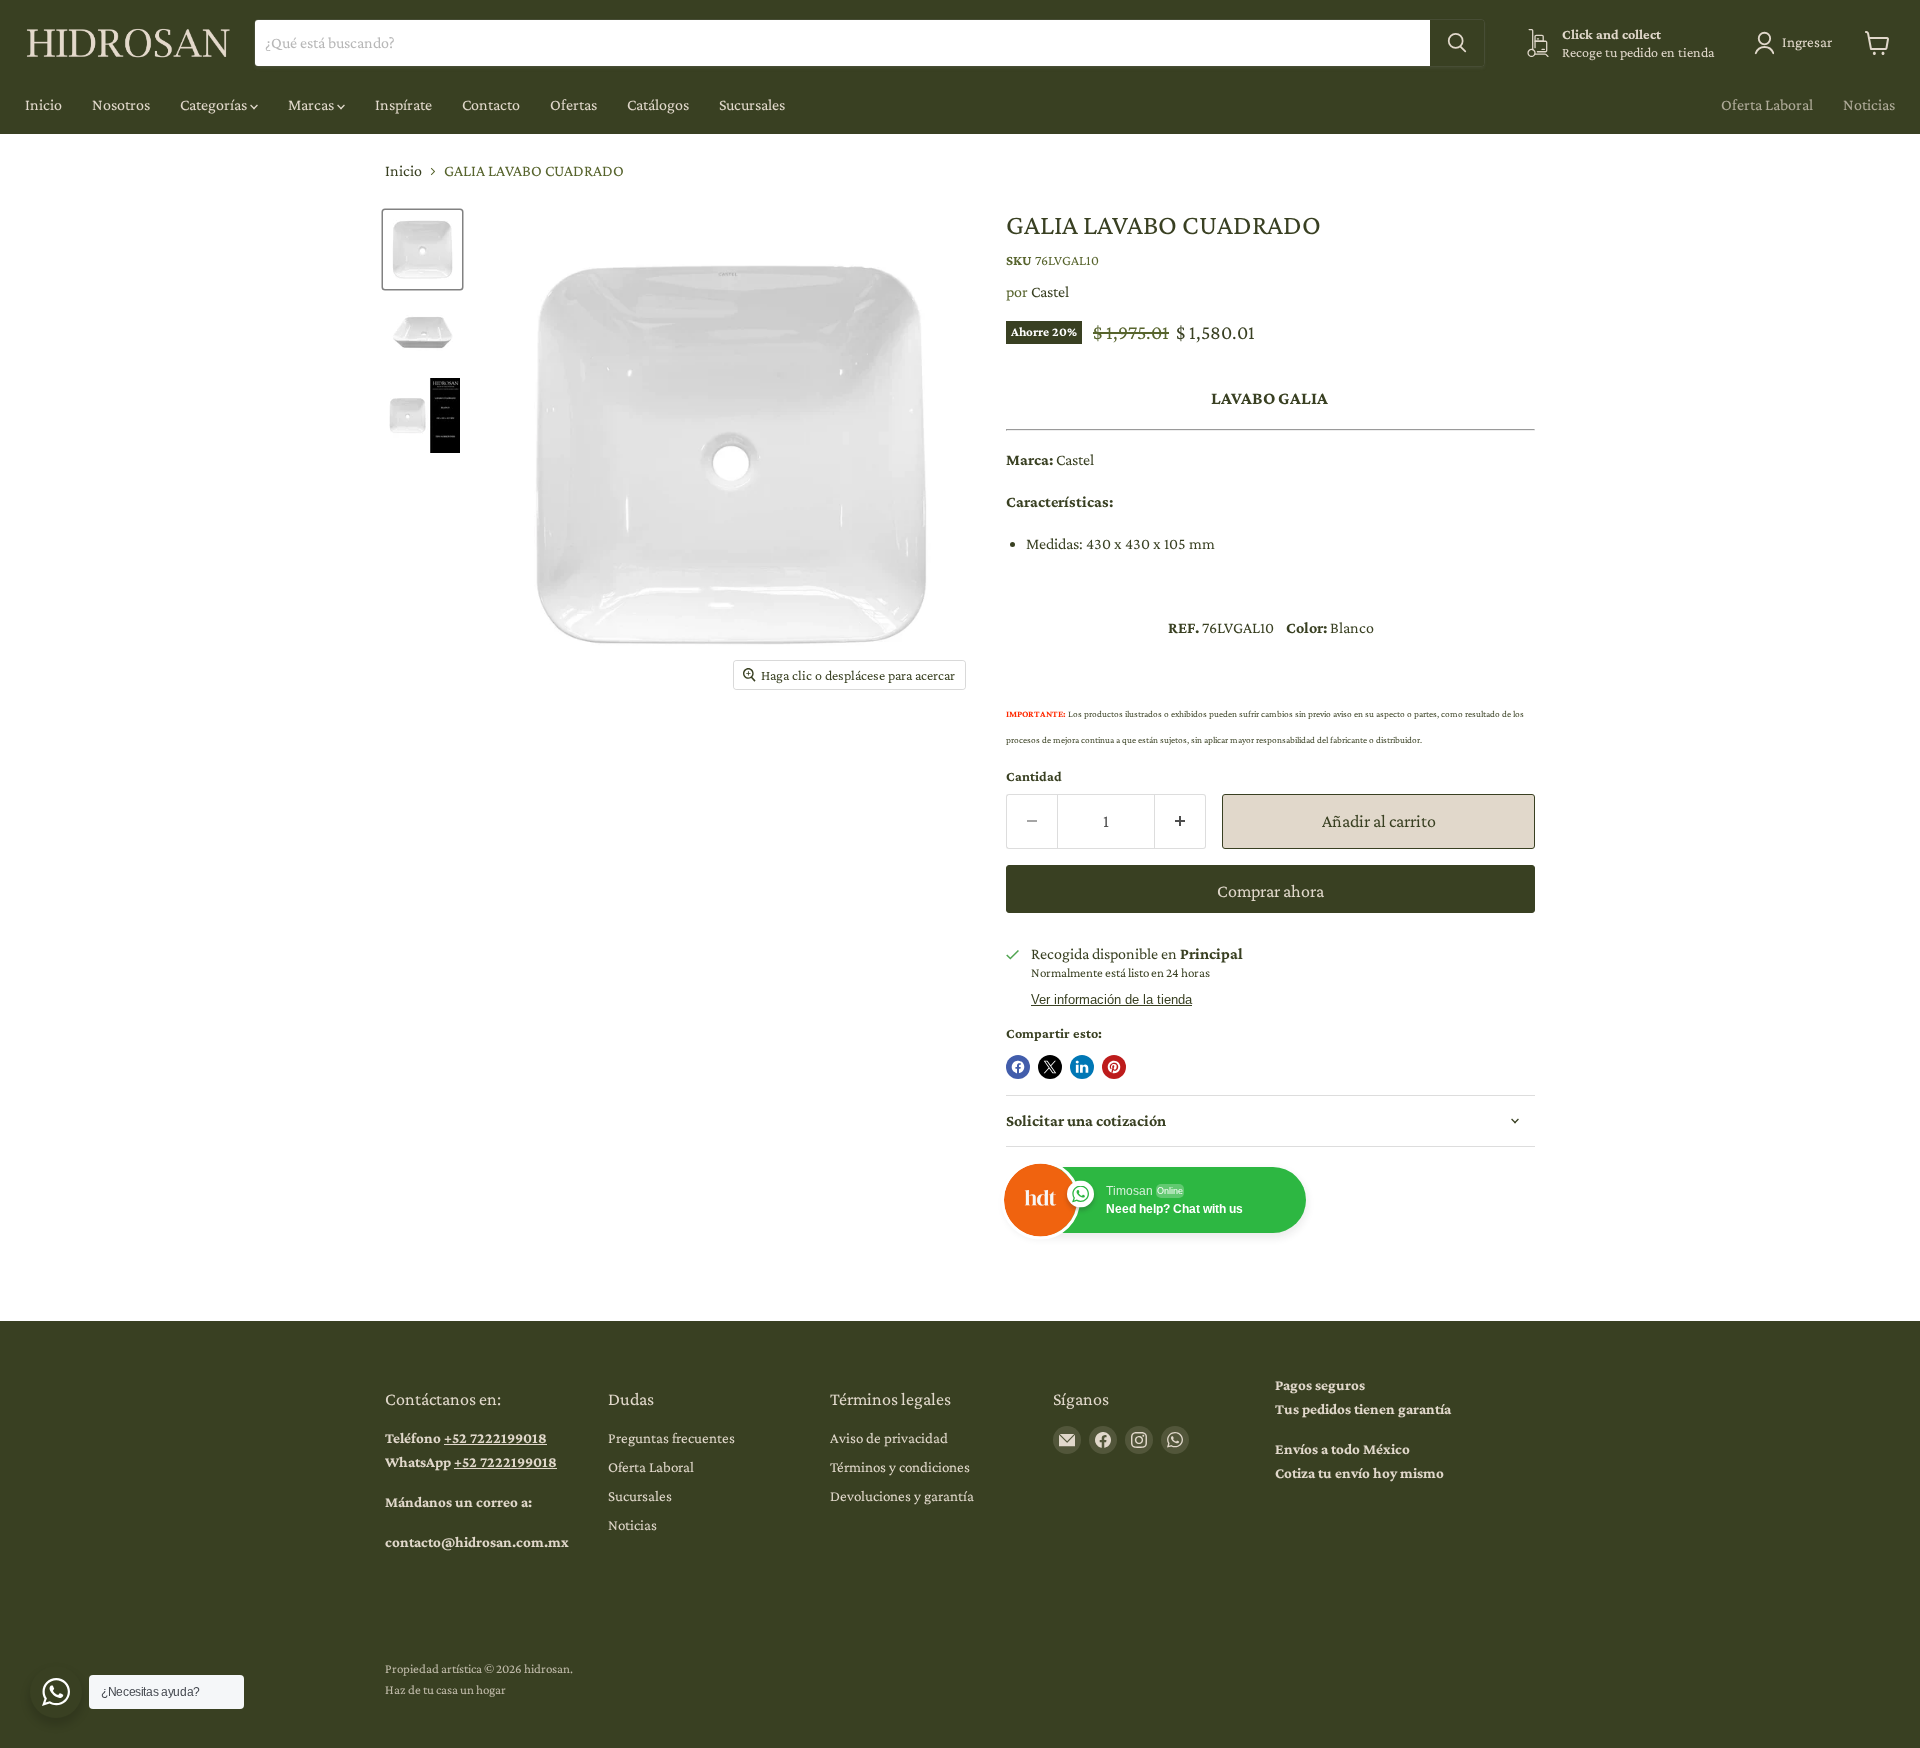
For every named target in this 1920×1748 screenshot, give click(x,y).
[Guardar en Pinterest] (1114, 1067)
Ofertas (573, 104)
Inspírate (403, 104)
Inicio (43, 104)
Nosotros (121, 104)
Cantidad (1034, 776)
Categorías (215, 104)
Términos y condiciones (900, 1467)
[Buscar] (1457, 43)
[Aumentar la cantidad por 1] (1180, 821)
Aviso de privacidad (889, 1438)
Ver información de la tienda (1111, 1000)
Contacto (491, 104)
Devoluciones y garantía (902, 1496)
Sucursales (752, 104)
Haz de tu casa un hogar (445, 1689)
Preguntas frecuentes (671, 1438)
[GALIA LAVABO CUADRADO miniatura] (422, 249)
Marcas (312, 104)
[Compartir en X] (1050, 1067)
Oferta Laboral (1767, 104)
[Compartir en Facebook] (1018, 1067)
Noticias (1869, 104)
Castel (1050, 291)
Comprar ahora (1270, 891)
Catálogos (658, 104)
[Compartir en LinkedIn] (1082, 1067)
